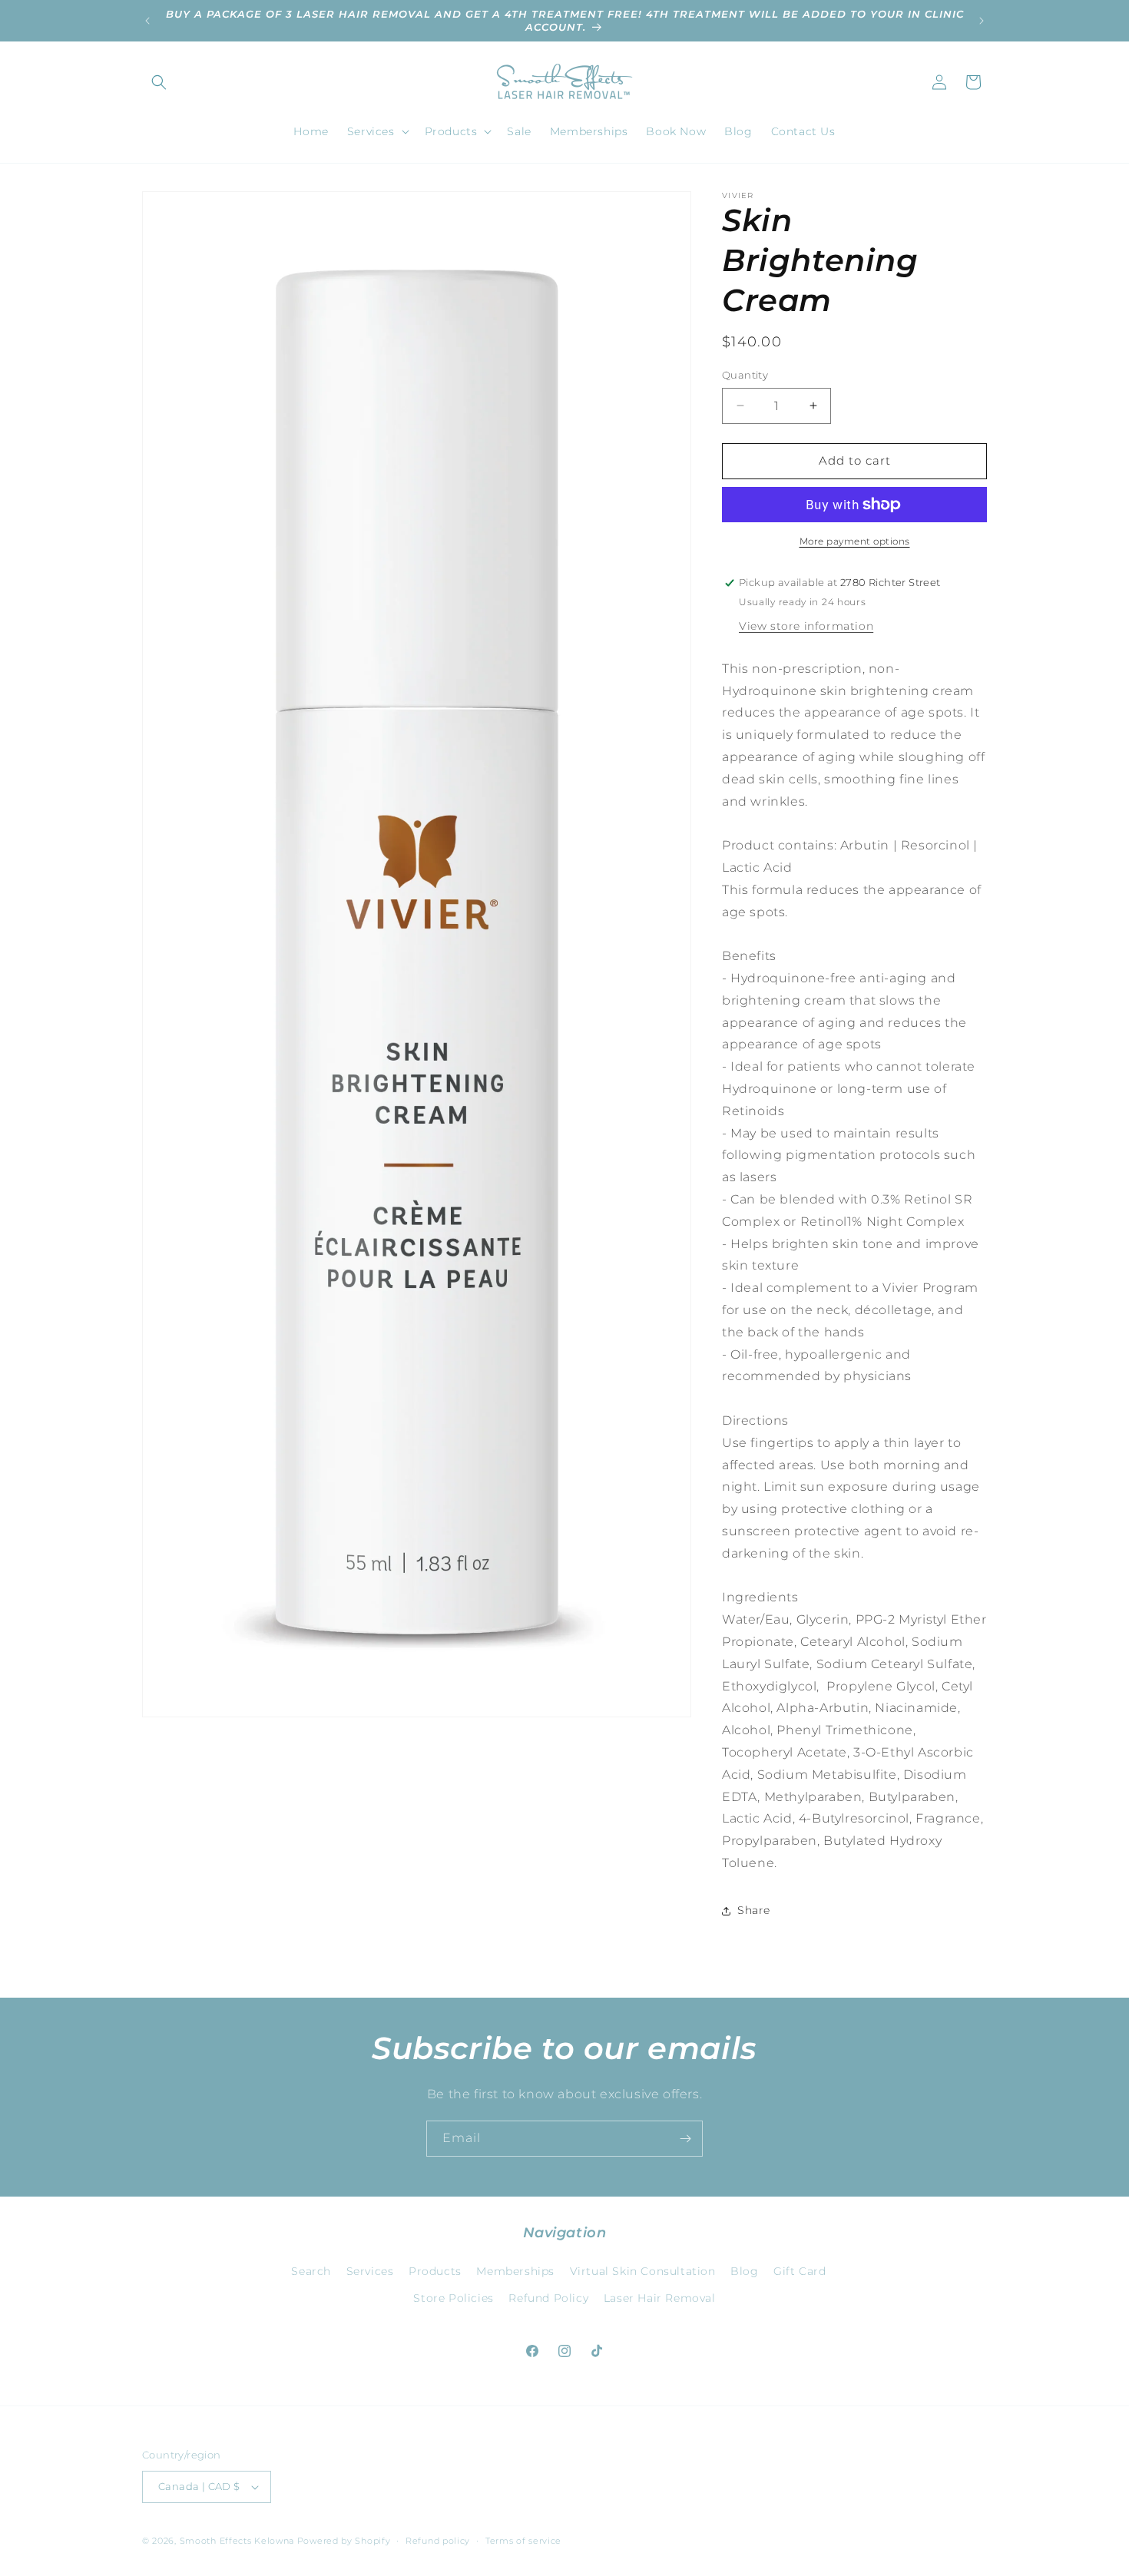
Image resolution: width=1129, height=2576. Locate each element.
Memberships (515, 2271)
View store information (806, 626)
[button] (159, 82)
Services (370, 2271)
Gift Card (800, 2271)
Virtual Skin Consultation (643, 2271)
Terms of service (523, 2541)
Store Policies (453, 2298)
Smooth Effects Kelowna (237, 2541)
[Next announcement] (982, 21)
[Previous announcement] (147, 21)
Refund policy (438, 2541)
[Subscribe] (685, 2139)
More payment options (855, 541)
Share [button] (754, 1910)
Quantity (745, 375)
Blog (744, 2271)
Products (435, 2271)
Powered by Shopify (344, 2541)
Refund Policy (548, 2298)
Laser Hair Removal (660, 2298)
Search (311, 2271)
